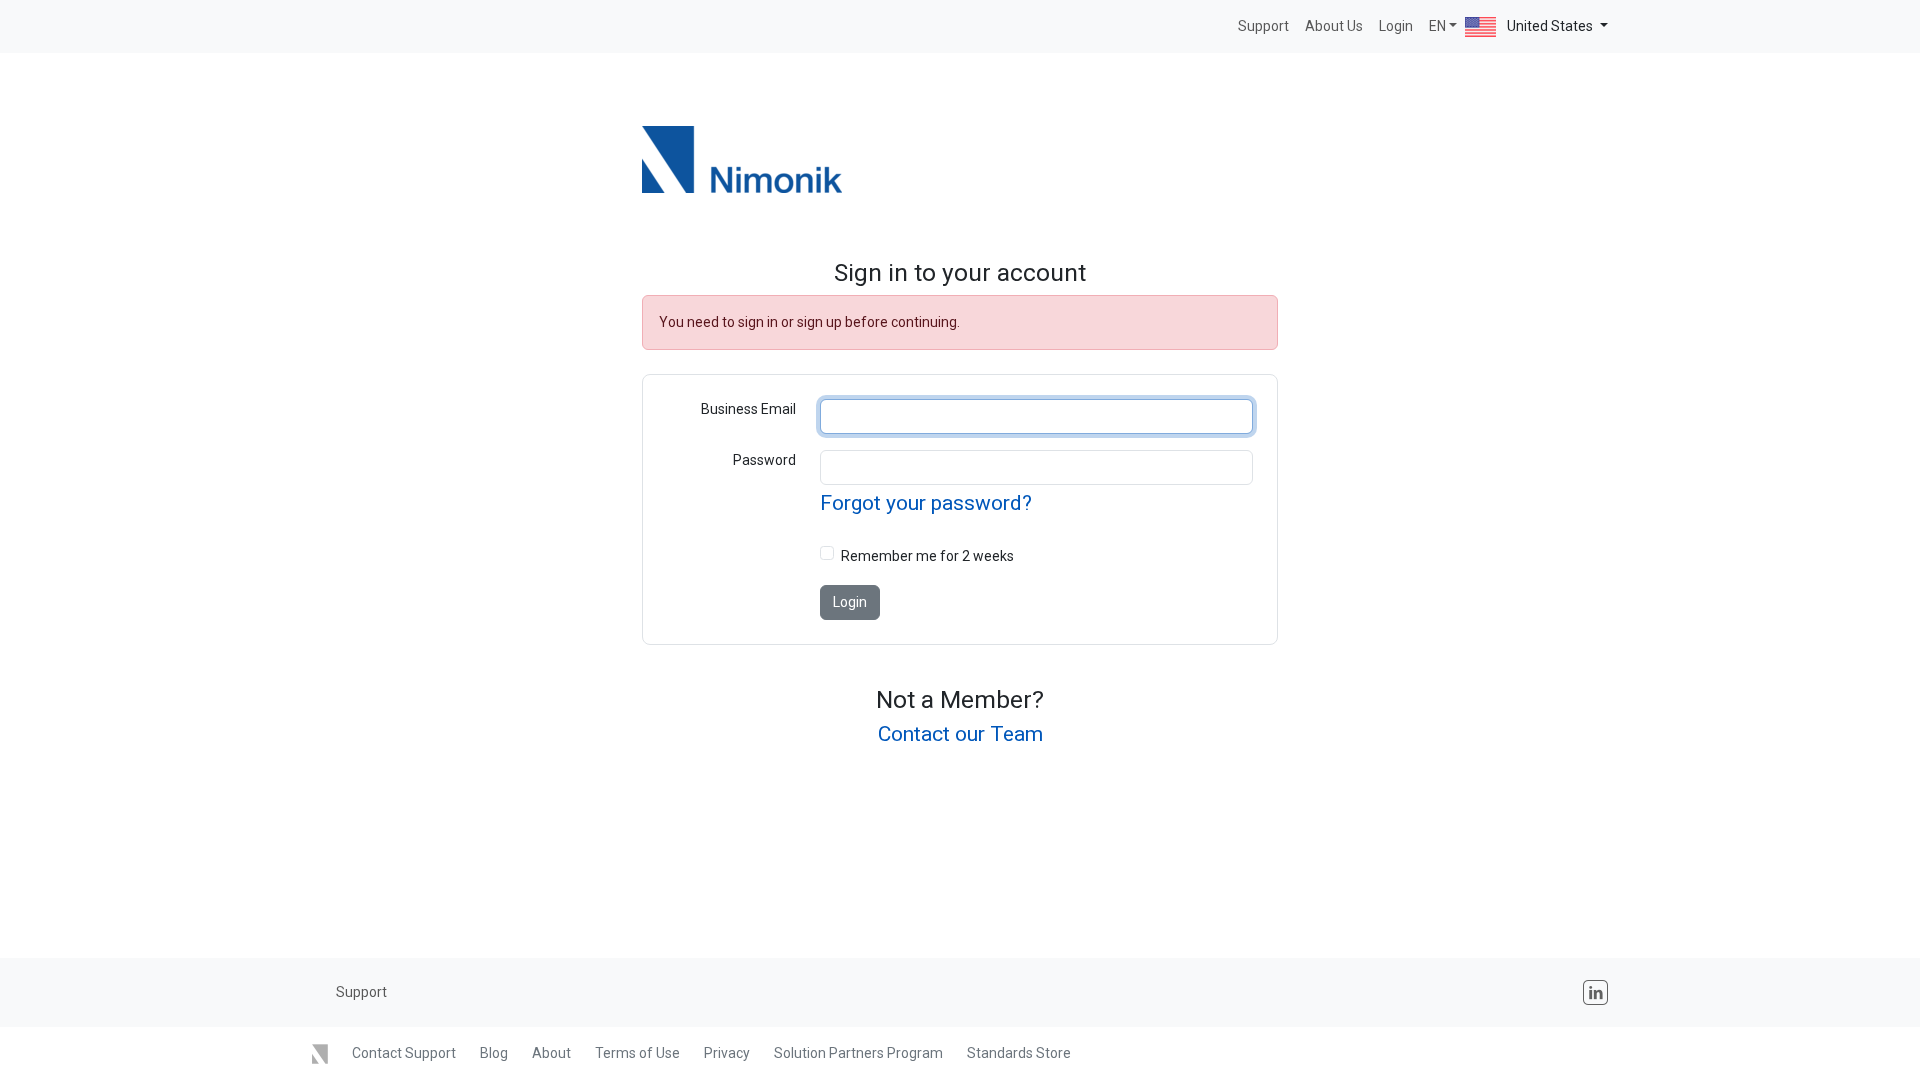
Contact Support (404, 1053)
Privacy (727, 1053)
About (551, 1053)
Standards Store (1019, 1053)
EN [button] (1437, 26)
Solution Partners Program (858, 1053)
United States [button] (1550, 26)
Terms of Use (637, 1053)
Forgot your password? (926, 503)
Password (764, 460)
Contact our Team (960, 734)
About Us (1334, 26)
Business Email (748, 409)
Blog (494, 1053)
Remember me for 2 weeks (927, 556)
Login (1396, 26)
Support (1263, 26)
